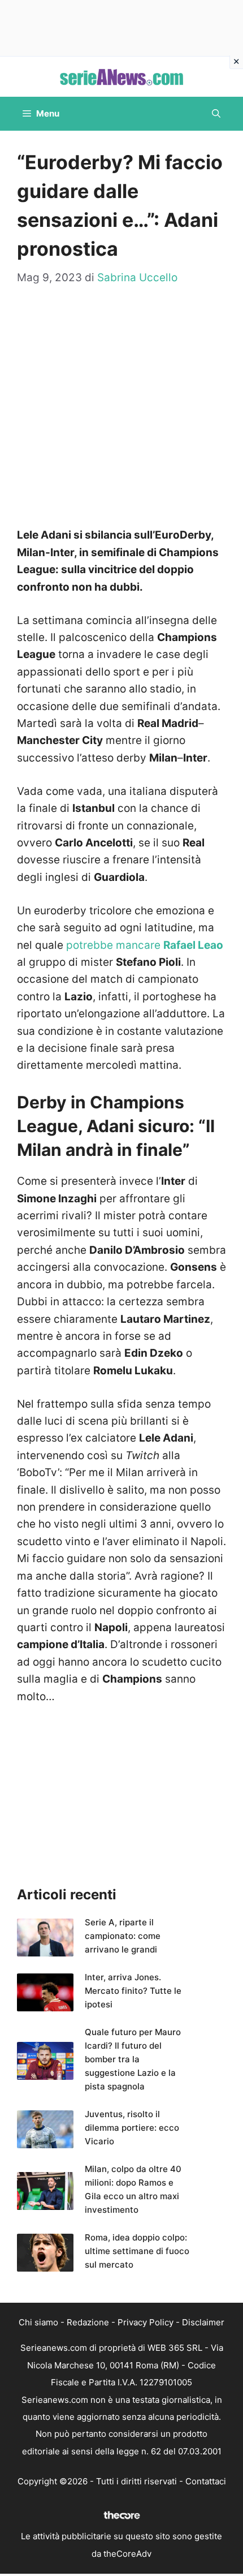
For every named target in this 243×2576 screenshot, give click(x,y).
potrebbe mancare (145, 945)
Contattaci (206, 2481)
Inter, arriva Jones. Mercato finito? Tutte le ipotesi (133, 1991)
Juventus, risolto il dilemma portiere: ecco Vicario (132, 2128)
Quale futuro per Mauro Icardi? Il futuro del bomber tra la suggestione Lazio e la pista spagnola (133, 2059)
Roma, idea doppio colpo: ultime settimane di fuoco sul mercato (137, 2251)
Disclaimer (203, 2322)
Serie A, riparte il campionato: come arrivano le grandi (123, 1936)
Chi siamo (38, 2322)
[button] (216, 114)
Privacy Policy (146, 2322)
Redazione (88, 2322)
